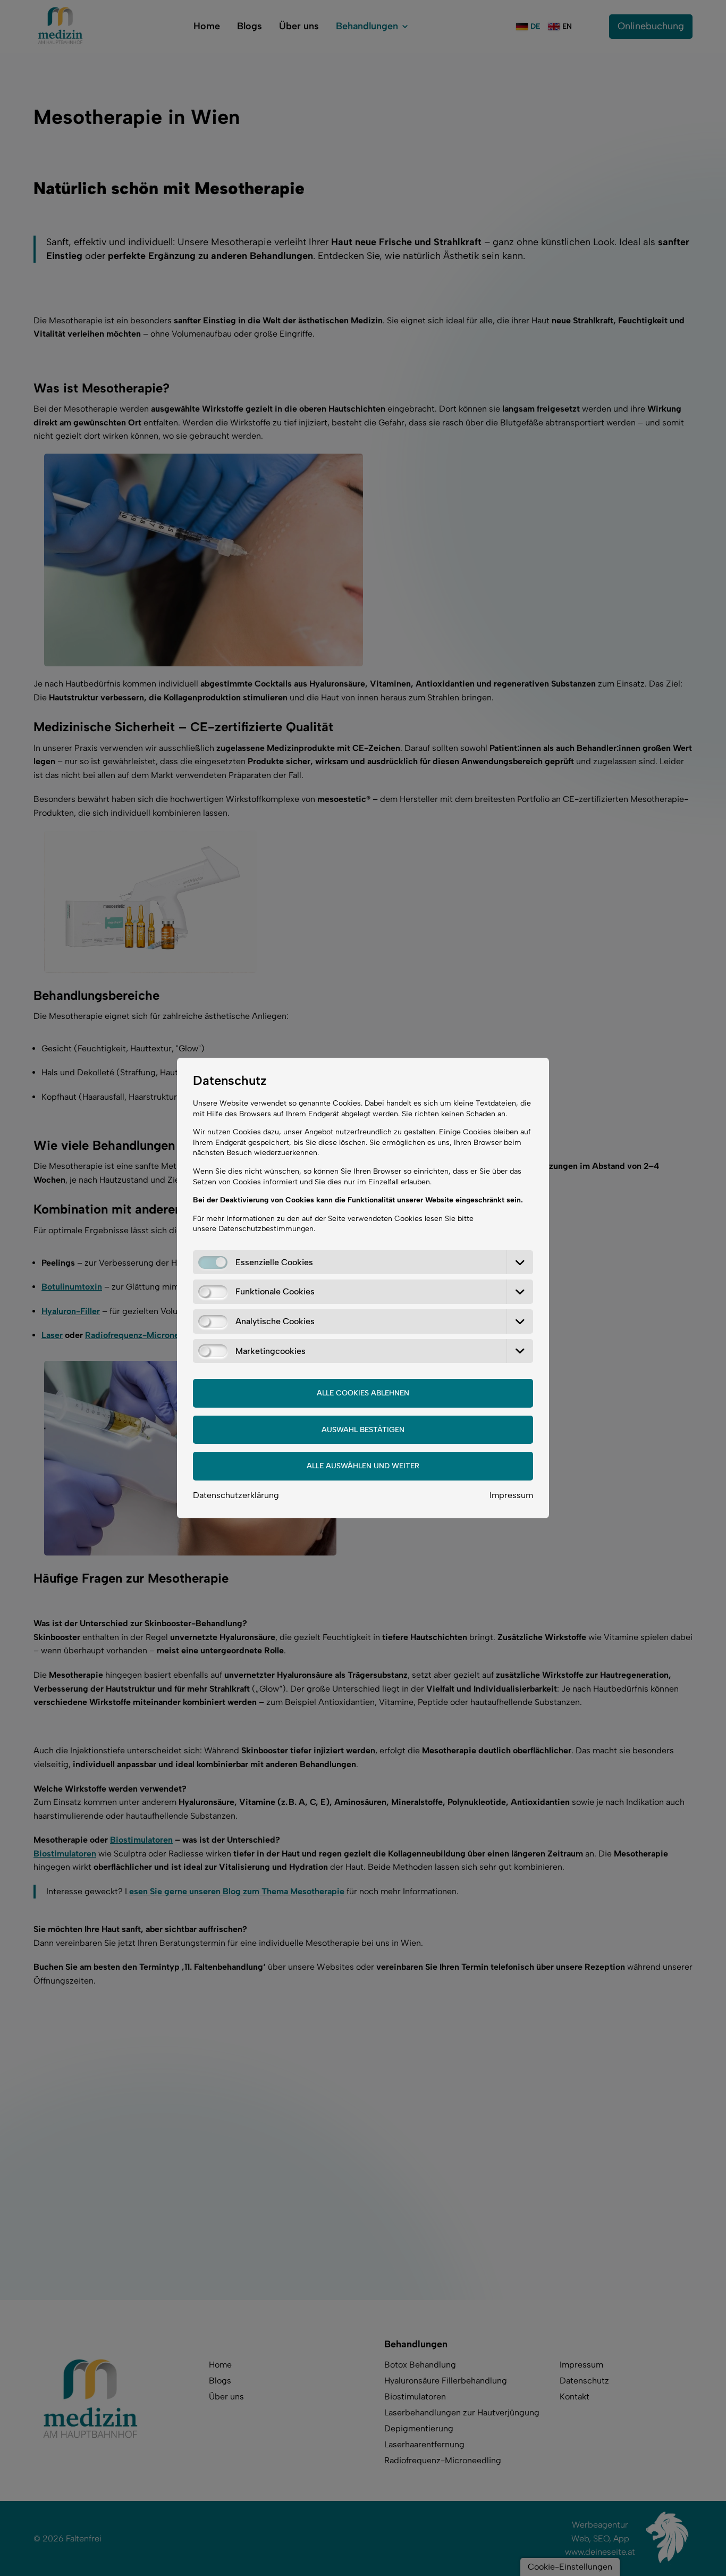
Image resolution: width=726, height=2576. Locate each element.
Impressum (511, 1495)
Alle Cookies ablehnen (363, 1393)
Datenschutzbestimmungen (266, 1229)
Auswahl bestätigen (363, 1430)
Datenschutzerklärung (236, 1495)
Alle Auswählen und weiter (363, 1466)
